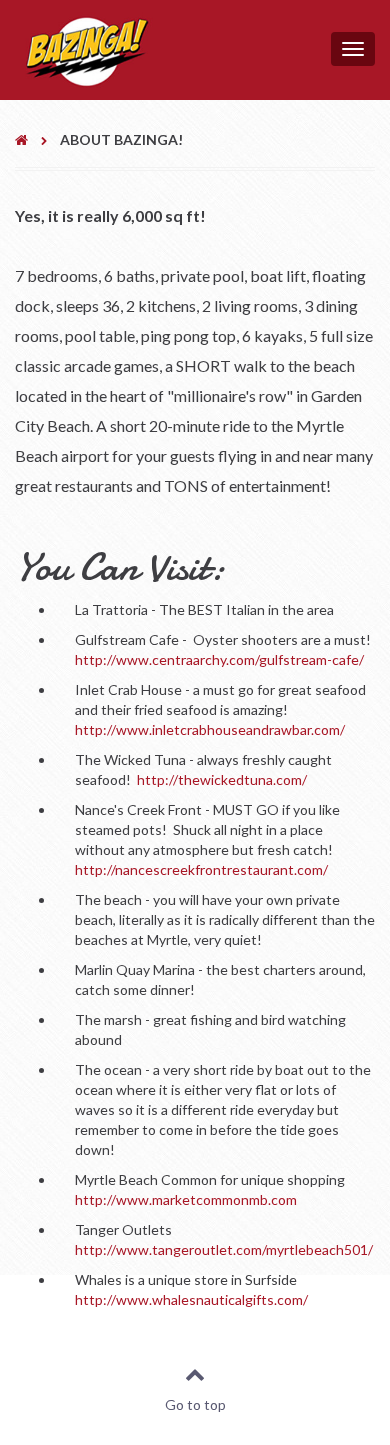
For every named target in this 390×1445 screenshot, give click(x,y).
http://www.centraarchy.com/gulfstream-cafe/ (219, 659)
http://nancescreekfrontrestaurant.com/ (201, 869)
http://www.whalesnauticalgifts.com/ (191, 1299)
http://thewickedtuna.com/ (222, 779)
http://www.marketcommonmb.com (186, 1199)
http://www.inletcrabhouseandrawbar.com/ (210, 729)
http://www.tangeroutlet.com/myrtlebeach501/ (224, 1249)
